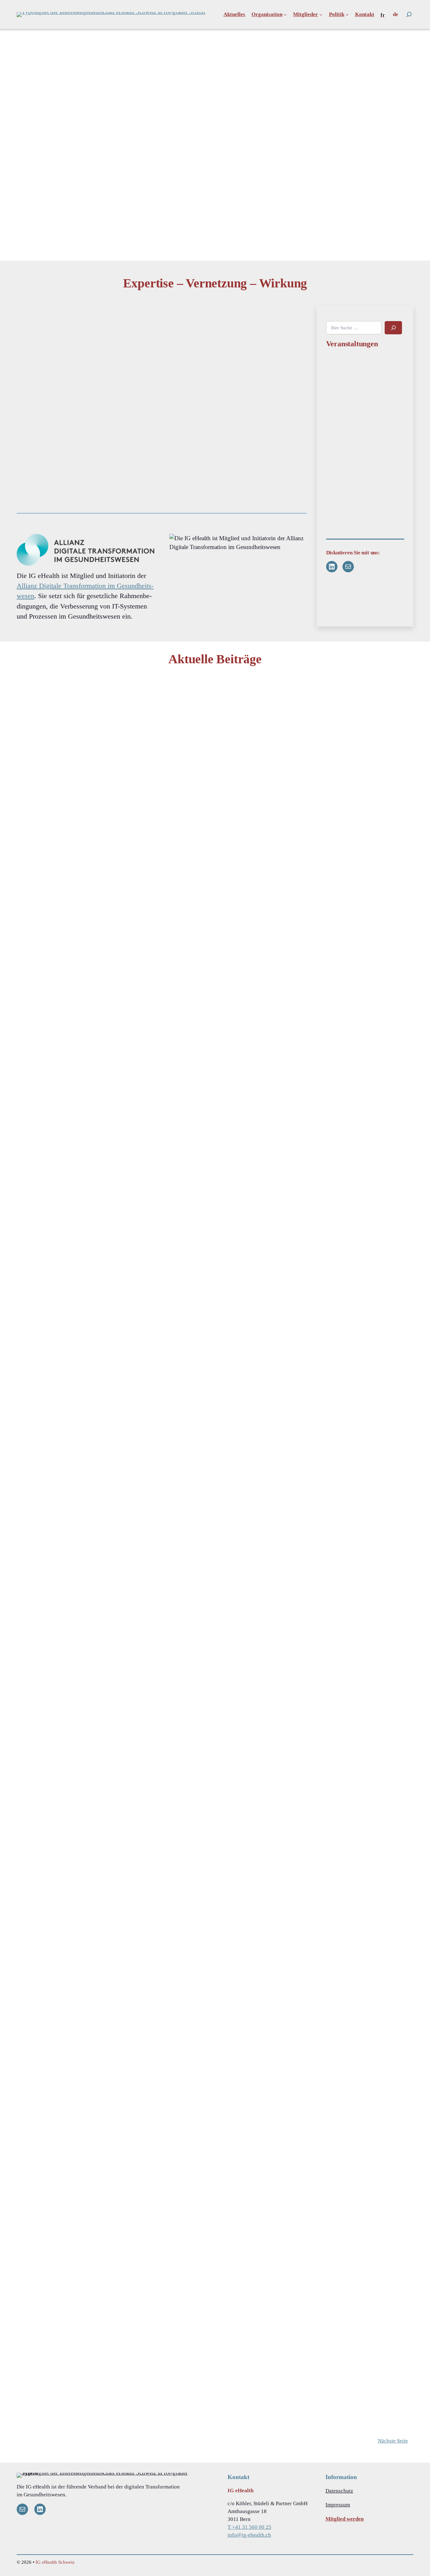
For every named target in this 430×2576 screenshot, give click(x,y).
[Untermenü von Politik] (347, 14)
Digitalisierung (175, 1296)
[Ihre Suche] (409, 14)
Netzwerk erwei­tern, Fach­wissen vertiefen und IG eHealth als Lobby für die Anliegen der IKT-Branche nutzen (233, 367)
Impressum (338, 2505)
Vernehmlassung (43, 1872)
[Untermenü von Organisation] (285, 14)
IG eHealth (171, 704)
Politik (33, 1167)
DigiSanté (304, 713)
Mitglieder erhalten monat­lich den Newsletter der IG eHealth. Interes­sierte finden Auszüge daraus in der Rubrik (236, 468)
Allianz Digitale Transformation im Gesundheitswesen (85, 591)
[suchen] (393, 328)
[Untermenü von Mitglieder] (321, 14)
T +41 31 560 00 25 (249, 2527)
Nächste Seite (393, 2441)
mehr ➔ (35, 1229)
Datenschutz (339, 2491)
